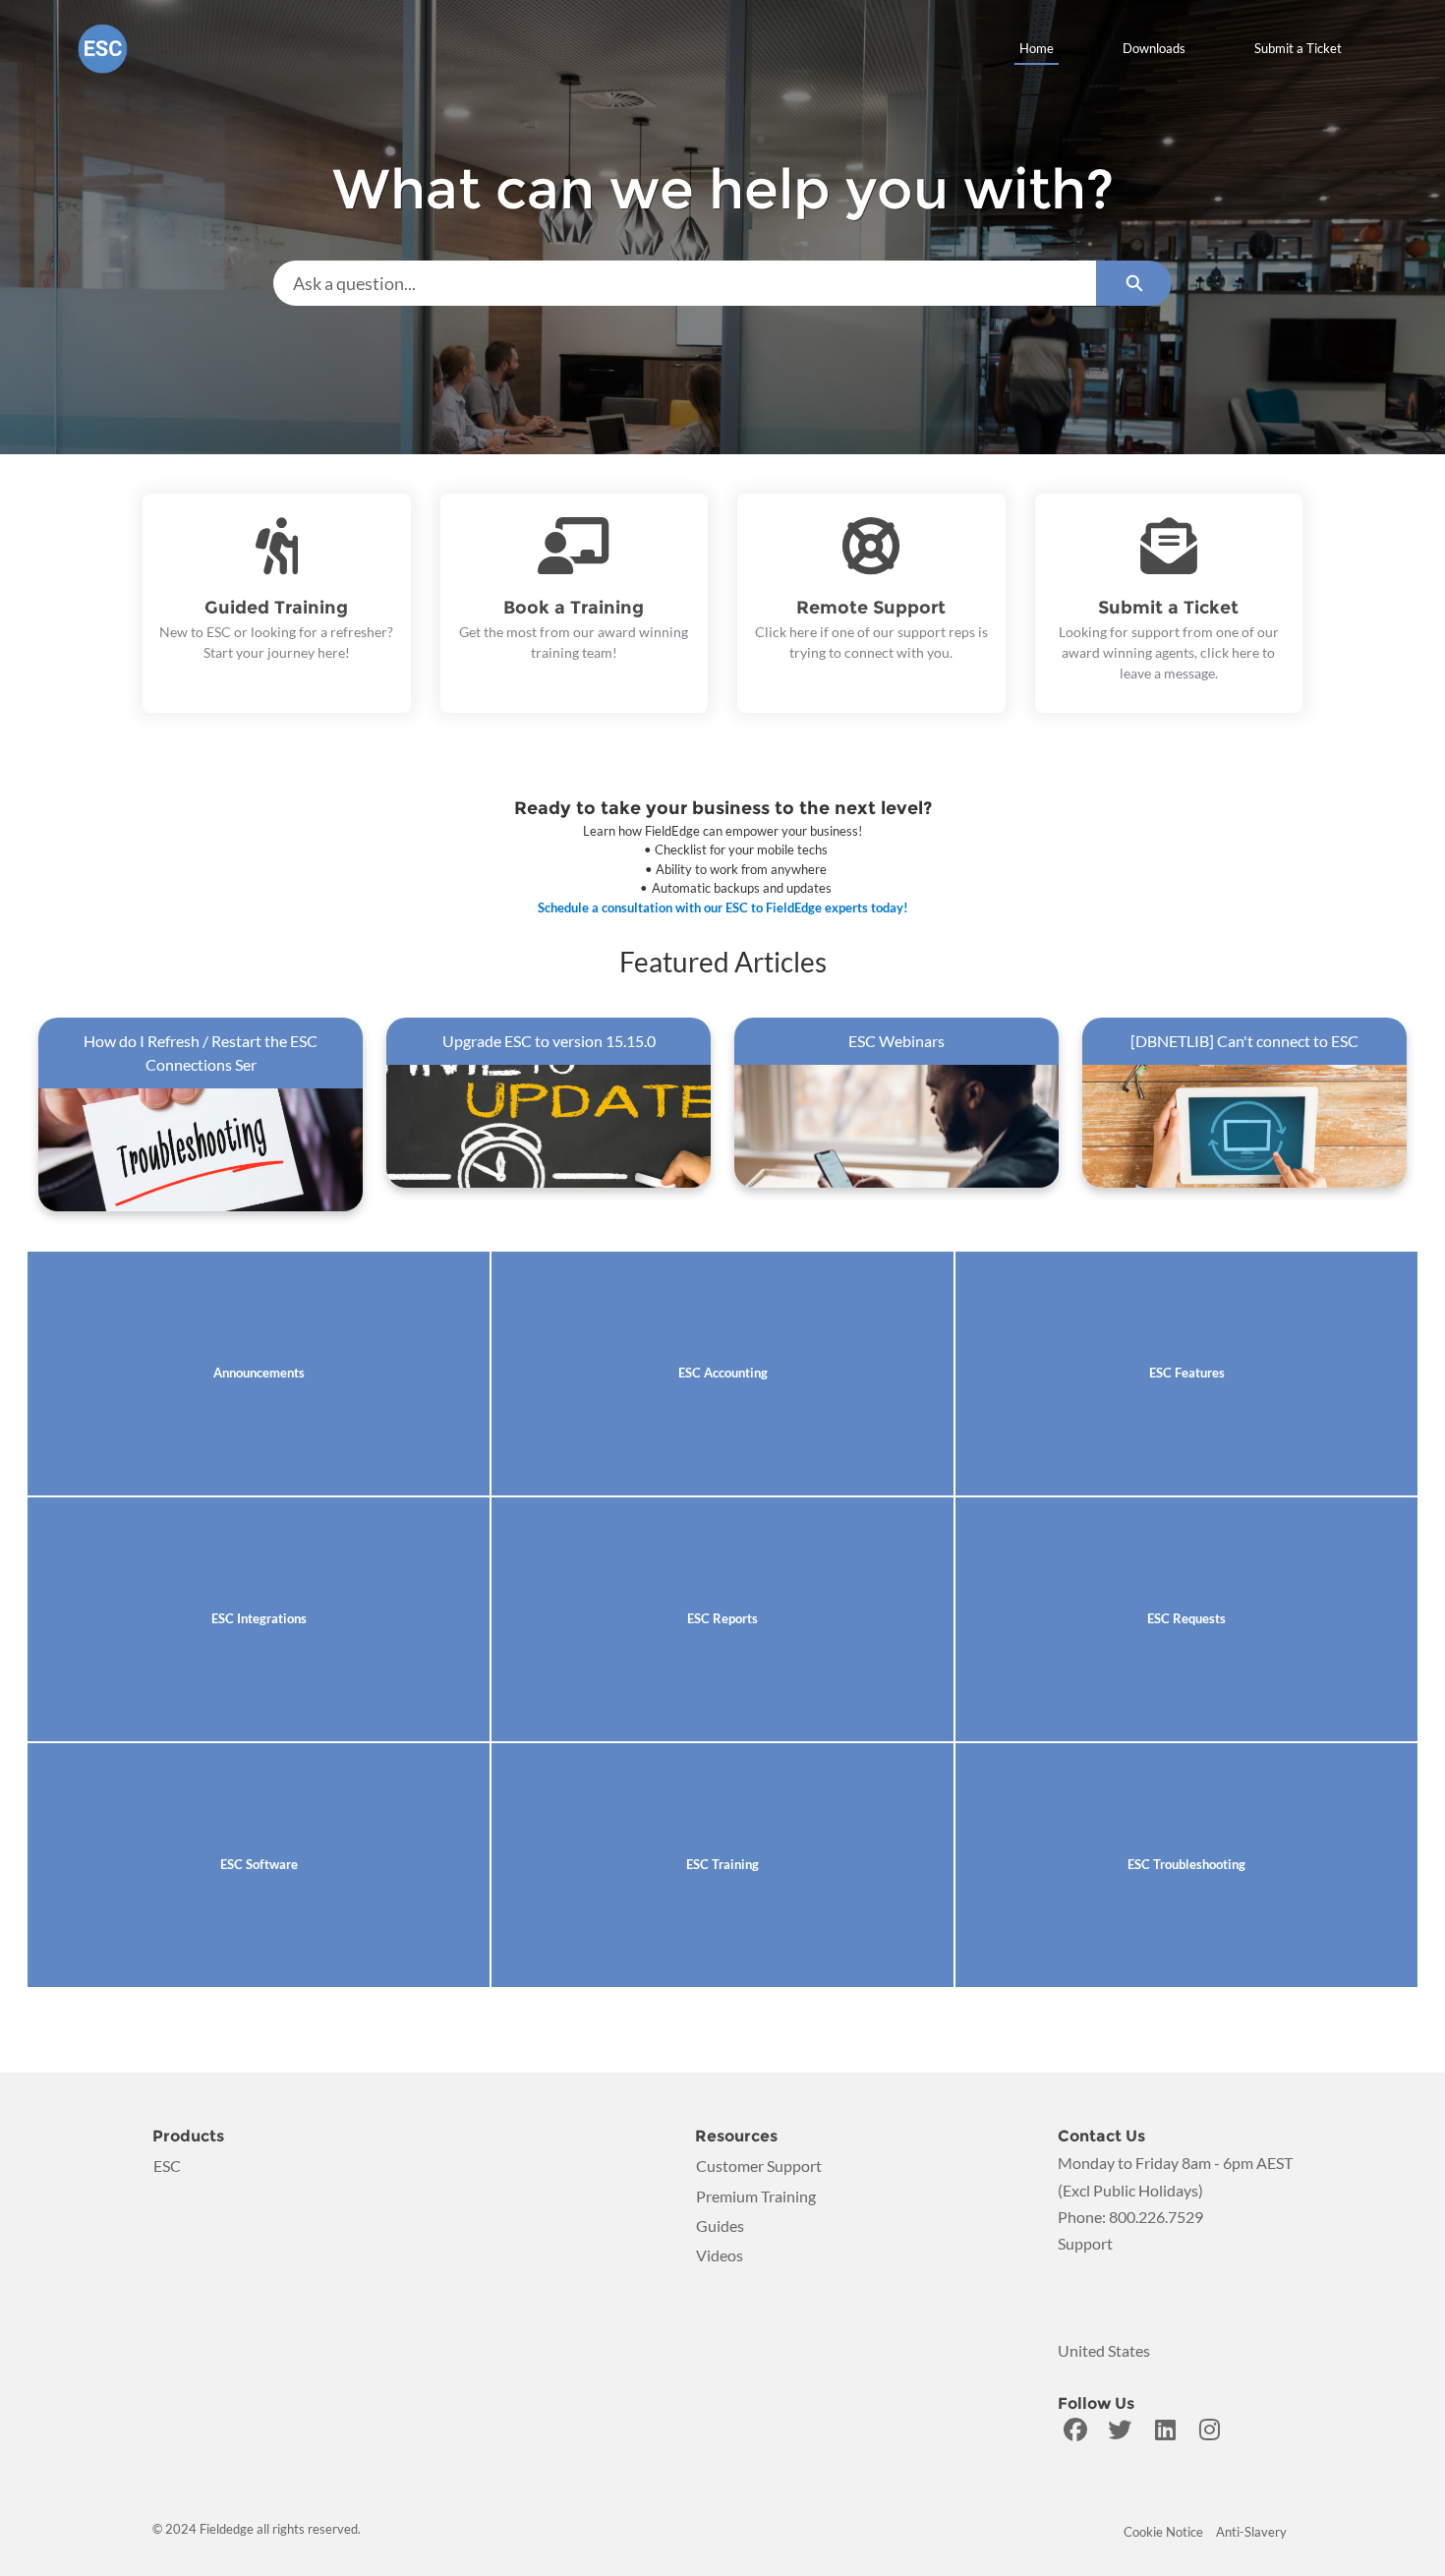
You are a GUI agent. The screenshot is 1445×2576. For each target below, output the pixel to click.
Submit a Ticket (1298, 48)
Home (1037, 48)
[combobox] (685, 283)
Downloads (1154, 48)
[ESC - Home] (103, 49)
